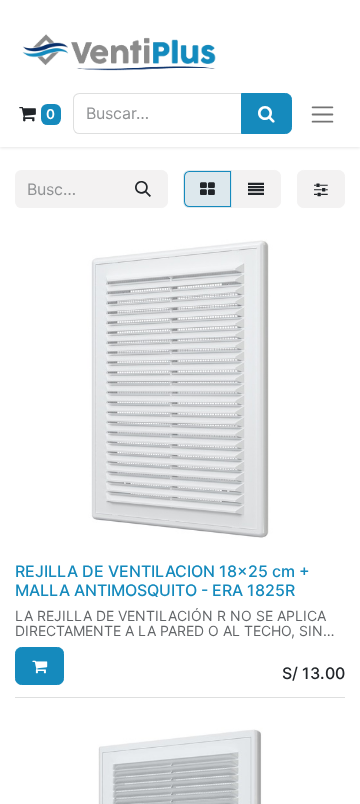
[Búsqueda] (266, 113)
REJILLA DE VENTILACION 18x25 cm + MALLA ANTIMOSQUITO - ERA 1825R (162, 580)
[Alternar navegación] (322, 113)
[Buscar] (143, 189)
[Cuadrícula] (207, 189)
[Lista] (256, 189)
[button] (39, 666)
